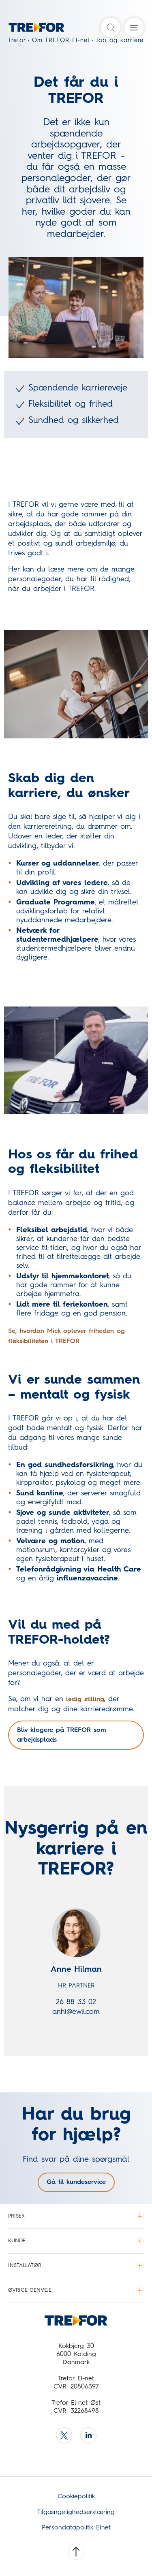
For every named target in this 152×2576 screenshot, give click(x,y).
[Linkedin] (88, 2435)
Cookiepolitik (76, 2497)
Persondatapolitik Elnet (76, 2528)
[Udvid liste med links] (140, 2216)
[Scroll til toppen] (76, 2552)
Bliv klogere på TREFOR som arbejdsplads (62, 1735)
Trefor (17, 41)
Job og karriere (120, 41)
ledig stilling (85, 1700)
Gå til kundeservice (76, 2182)
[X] (64, 2435)
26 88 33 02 (76, 2002)
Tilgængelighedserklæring (76, 2512)
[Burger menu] (134, 28)
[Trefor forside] (25, 30)
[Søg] (111, 28)
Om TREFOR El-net (61, 41)
